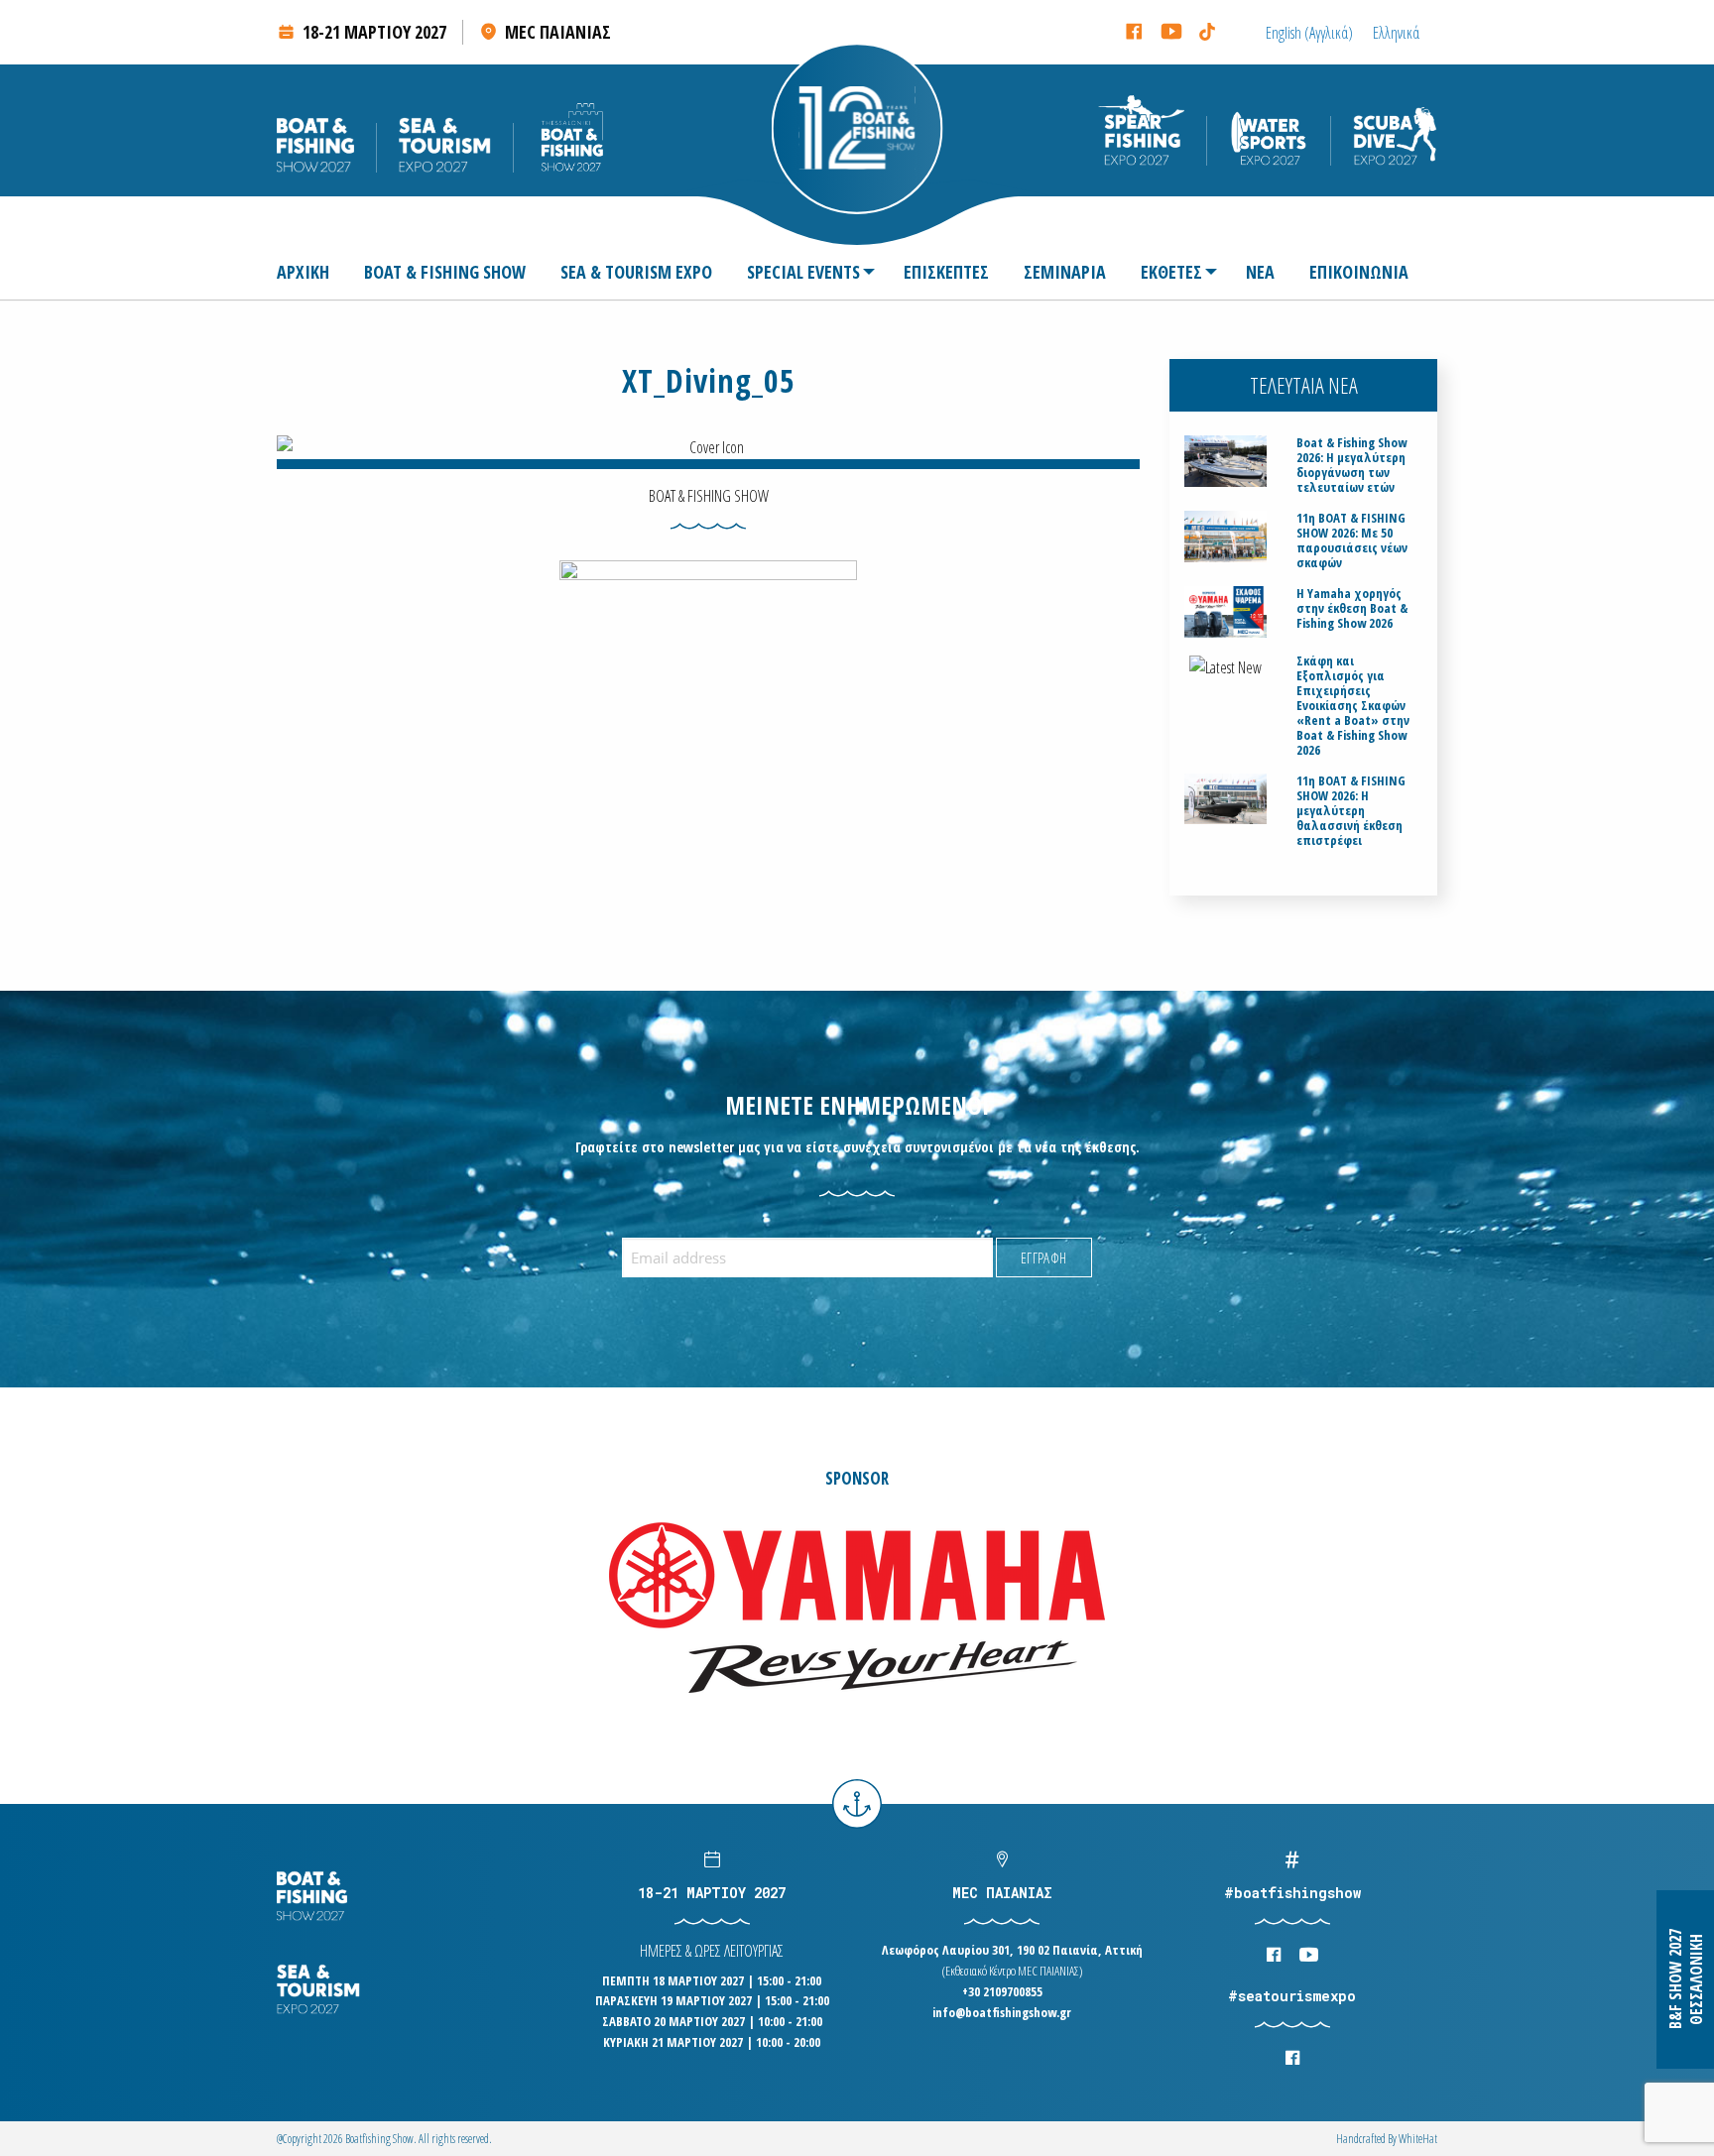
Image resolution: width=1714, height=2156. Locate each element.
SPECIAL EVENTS (803, 272)
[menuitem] (311, 272)
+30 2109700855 (1002, 1991)
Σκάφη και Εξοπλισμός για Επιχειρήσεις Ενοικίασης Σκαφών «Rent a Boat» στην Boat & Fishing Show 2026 (1353, 706)
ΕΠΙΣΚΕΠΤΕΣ (946, 272)
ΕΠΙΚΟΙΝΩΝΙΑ (1359, 272)
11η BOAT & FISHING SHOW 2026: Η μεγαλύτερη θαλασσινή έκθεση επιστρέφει (1351, 811)
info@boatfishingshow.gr (1002, 2012)
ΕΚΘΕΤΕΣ (1171, 272)
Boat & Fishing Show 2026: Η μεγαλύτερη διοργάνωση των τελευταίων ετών (1351, 465)
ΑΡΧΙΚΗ (303, 272)
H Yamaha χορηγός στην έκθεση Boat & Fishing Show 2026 (1352, 608)
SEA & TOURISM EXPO (636, 272)
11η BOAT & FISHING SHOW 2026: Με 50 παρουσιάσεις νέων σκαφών (1352, 540)
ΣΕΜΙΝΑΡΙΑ (1065, 272)
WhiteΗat (1418, 2139)
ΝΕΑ (1260, 272)
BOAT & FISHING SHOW (445, 272)
